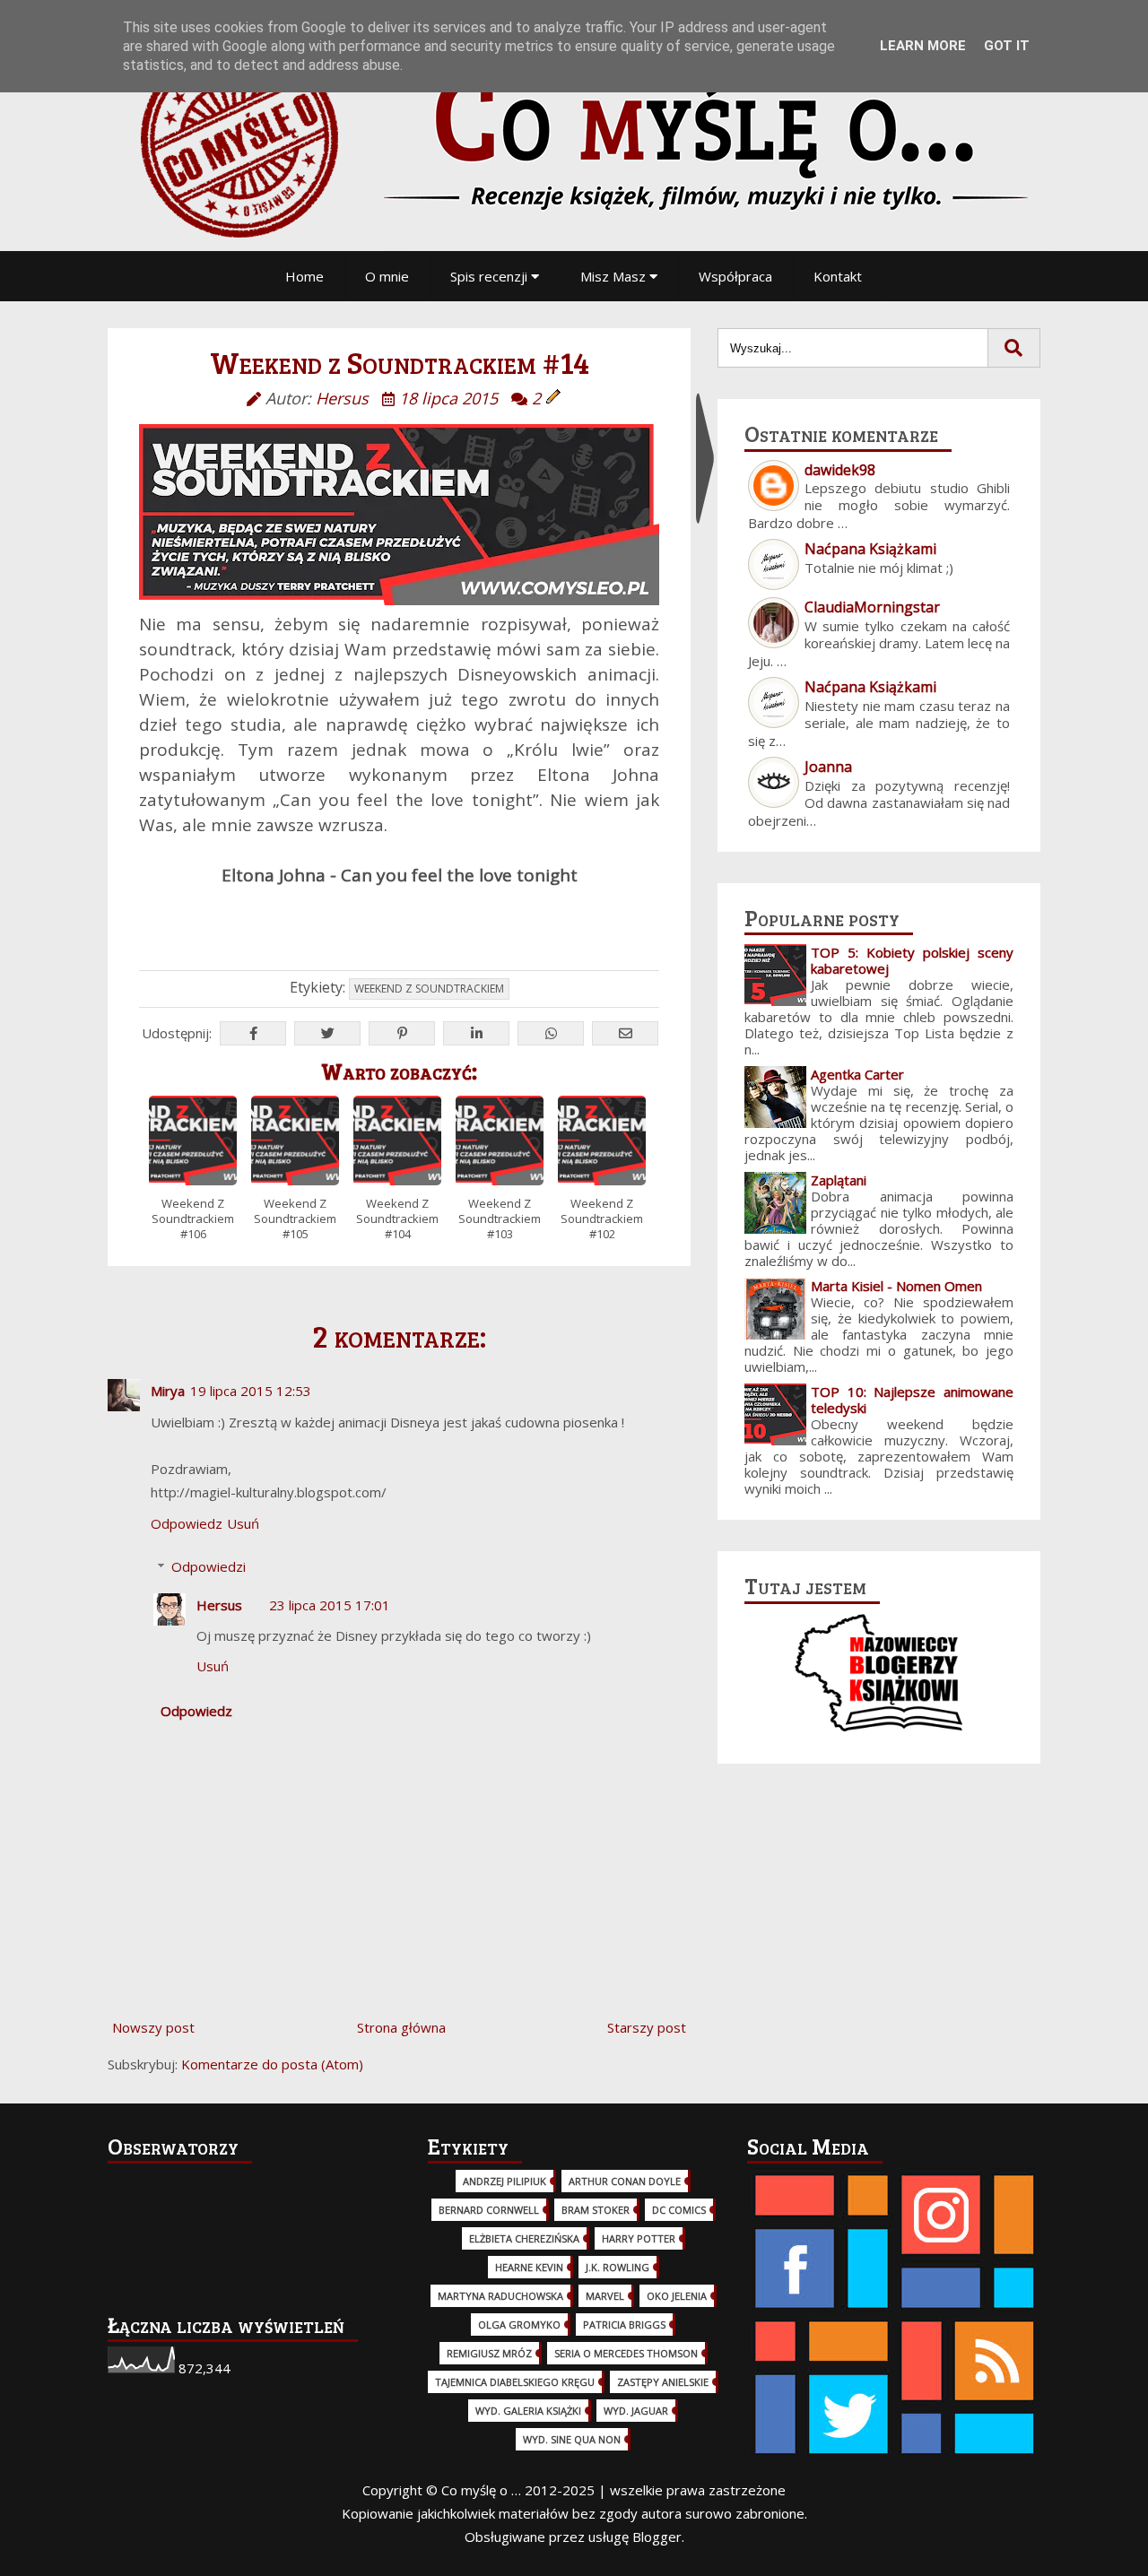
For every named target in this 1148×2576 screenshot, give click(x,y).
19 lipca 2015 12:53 (251, 1391)
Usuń (243, 1523)
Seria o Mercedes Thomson (626, 2353)
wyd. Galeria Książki (528, 2411)
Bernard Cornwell (489, 2210)
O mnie (387, 276)
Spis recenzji (491, 276)
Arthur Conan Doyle (625, 2181)
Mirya (168, 1391)
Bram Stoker (596, 2210)
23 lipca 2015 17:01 (330, 1605)
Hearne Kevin (529, 2267)
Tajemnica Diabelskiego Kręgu (515, 2382)
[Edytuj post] (553, 398)
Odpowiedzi (209, 1566)
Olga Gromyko (519, 2324)
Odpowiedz (187, 1523)
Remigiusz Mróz (489, 2353)
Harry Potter (639, 2238)
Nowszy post (153, 2027)
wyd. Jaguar (636, 2411)
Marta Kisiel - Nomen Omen (896, 1286)
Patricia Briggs (624, 2324)
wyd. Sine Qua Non (572, 2439)
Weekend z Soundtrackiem (429, 989)
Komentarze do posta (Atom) (272, 2064)
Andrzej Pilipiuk (504, 2181)
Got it (1007, 46)
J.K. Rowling (617, 2267)
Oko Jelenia (677, 2296)
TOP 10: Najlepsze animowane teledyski (912, 1400)
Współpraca (735, 276)
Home (304, 276)
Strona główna (401, 2027)
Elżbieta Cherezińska (524, 2238)
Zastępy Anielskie (663, 2382)
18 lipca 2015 (448, 398)
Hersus (219, 1605)
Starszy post (647, 2027)
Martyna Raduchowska (500, 2296)
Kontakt (838, 276)
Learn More (923, 46)
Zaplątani (839, 1180)
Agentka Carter (857, 1074)
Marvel (605, 2296)
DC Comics (679, 2210)
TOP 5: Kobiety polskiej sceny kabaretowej (912, 960)
